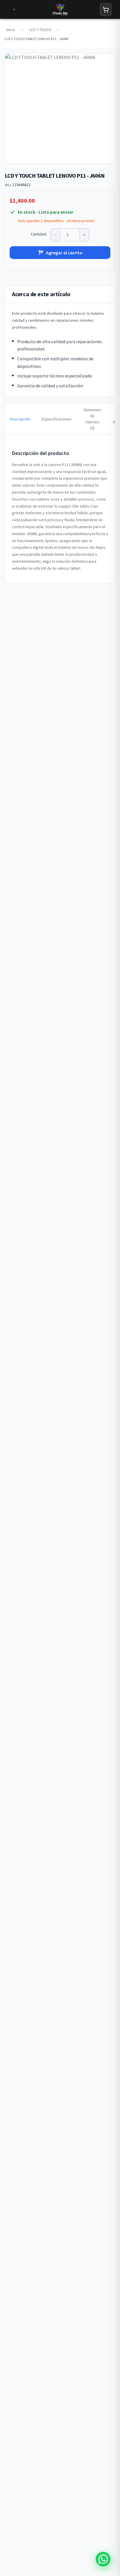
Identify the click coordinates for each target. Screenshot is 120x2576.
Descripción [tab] (20, 419)
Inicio (11, 30)
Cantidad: (39, 234)
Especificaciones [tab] (57, 419)
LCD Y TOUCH (40, 30)
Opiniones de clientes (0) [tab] (92, 419)
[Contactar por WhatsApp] (103, 2559)
